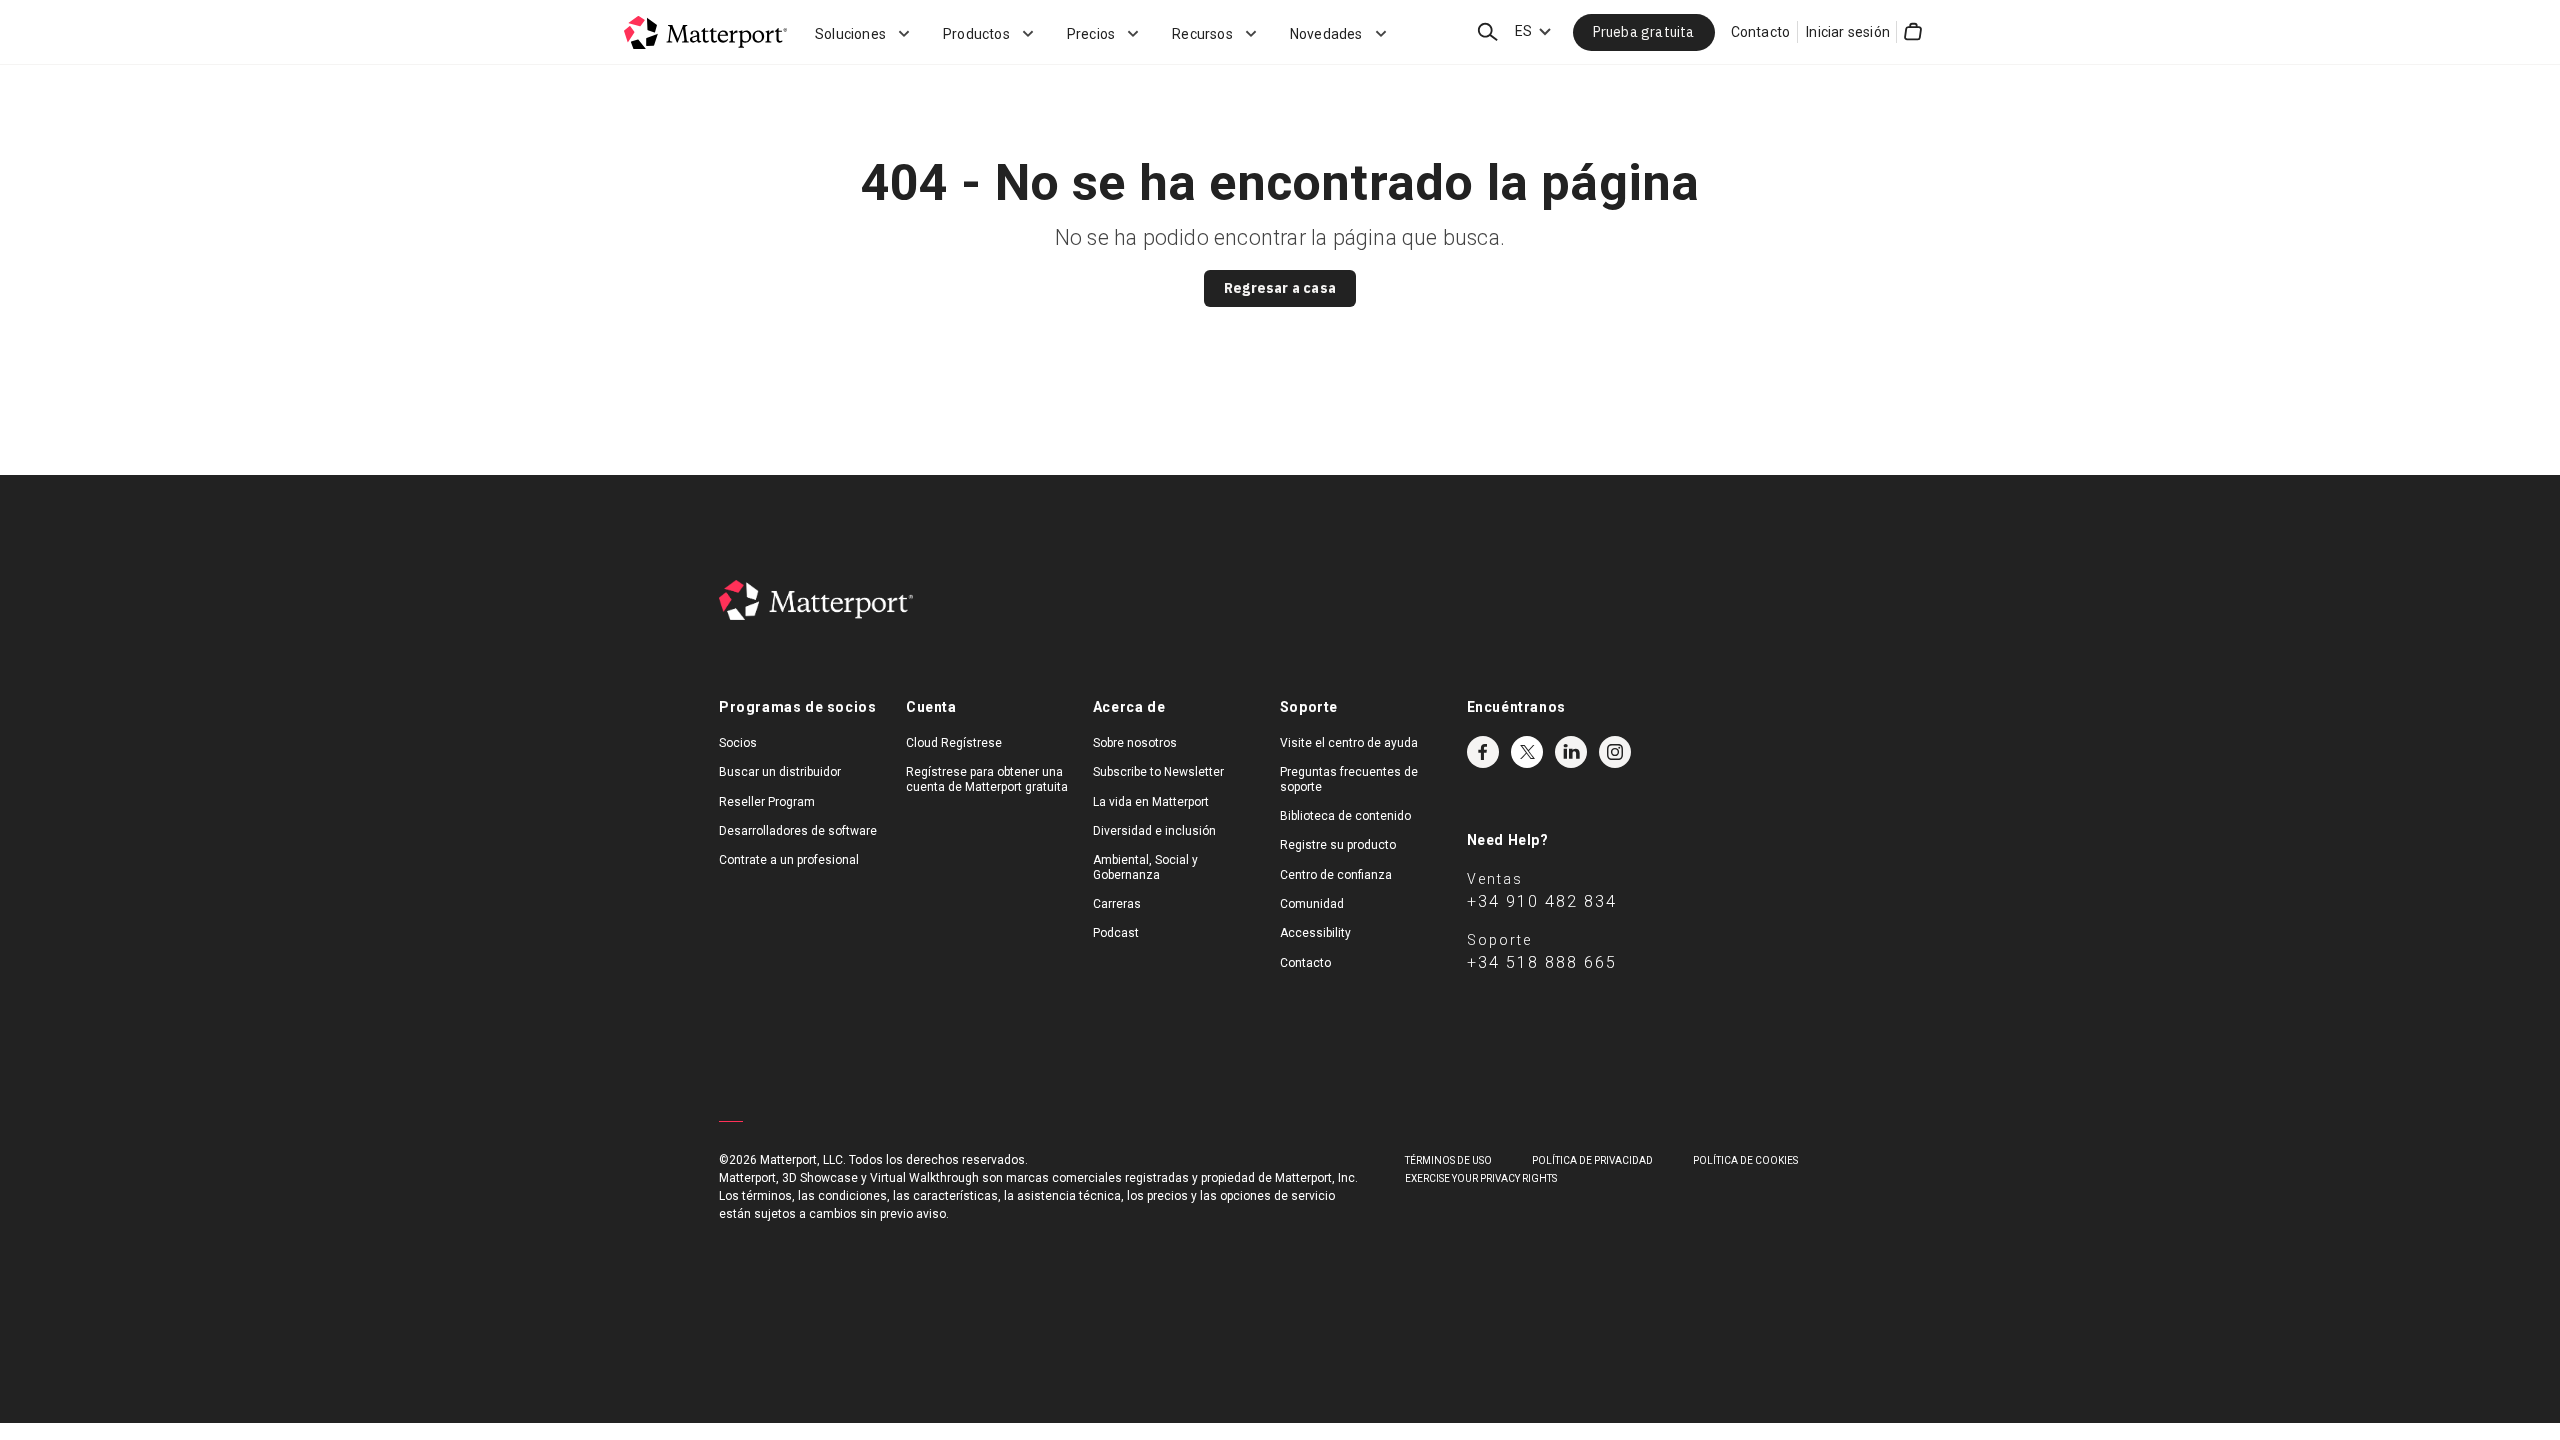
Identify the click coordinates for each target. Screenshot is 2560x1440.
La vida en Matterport (1151, 802)
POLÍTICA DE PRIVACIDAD (1592, 1160)
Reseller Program (767, 802)
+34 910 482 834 (1542, 901)
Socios (738, 743)
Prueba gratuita (1644, 32)
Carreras (1117, 904)
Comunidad (1312, 904)
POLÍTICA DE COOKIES (1745, 1160)
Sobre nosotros (1135, 743)
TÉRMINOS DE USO (1448, 1160)
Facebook (1483, 752)
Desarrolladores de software (798, 831)
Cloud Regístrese (954, 743)
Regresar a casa (1280, 288)
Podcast (1116, 933)
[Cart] (1913, 32)
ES (1523, 31)
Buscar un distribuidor (780, 772)
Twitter (1527, 752)
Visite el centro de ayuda (1349, 743)
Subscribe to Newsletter (1158, 772)
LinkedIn (1571, 752)
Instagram (1615, 752)
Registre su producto (1338, 845)
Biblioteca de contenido (1345, 816)
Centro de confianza (1336, 875)
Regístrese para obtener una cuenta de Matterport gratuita (987, 779)
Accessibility (1315, 933)
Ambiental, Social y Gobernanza (1145, 867)
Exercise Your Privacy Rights (1481, 1178)
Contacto (1761, 32)
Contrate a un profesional (789, 860)
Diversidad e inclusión (1154, 831)
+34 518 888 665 (1542, 962)
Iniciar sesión (1848, 32)
